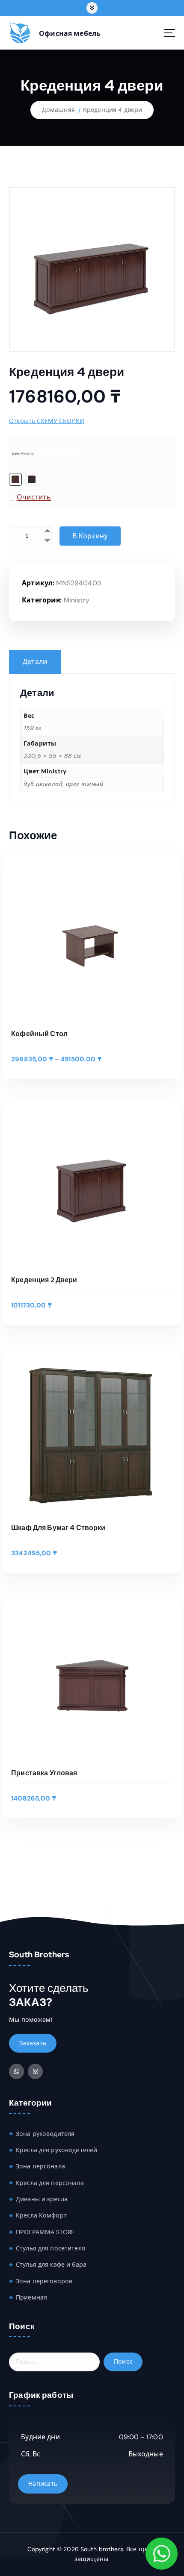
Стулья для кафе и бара (51, 2265)
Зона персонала (40, 2166)
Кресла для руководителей (56, 2150)
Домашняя (58, 110)
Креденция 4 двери (113, 110)
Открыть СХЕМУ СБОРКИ (47, 421)
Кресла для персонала (50, 2183)
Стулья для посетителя (50, 2248)
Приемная (31, 2297)
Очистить (34, 497)
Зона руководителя (45, 2134)
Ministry (77, 600)
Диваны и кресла (42, 2199)
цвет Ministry (23, 454)
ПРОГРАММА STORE (45, 2232)
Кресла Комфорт (41, 2215)
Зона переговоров (44, 2281)
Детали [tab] (35, 662)
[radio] (15, 479)
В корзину (90, 536)
